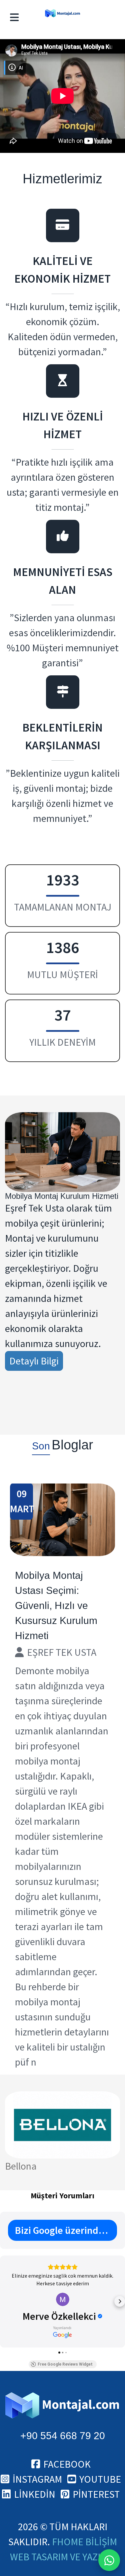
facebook (67, 2464)
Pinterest (96, 2494)
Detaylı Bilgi (34, 1361)
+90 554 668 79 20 (63, 2436)
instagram (37, 2479)
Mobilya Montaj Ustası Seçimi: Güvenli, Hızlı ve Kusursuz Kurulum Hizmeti (56, 1605)
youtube (100, 2479)
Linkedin (35, 2494)
